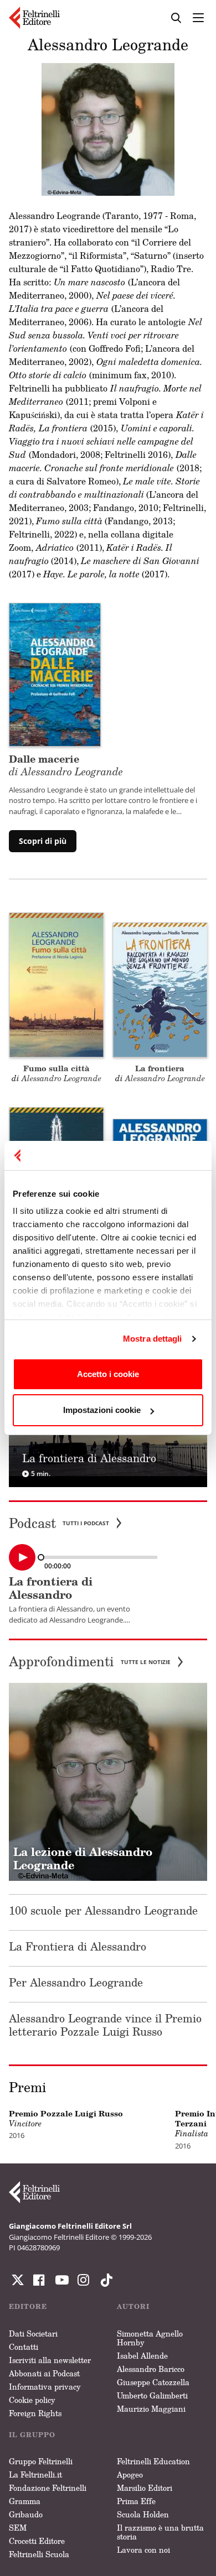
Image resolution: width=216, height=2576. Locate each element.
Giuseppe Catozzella (153, 2382)
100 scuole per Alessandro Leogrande (103, 1910)
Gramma (25, 2501)
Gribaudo (26, 2514)
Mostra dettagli (153, 1339)
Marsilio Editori (145, 2488)
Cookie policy (32, 2400)
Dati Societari (33, 2333)
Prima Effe (136, 2501)
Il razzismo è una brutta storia (160, 2532)
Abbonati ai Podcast (44, 2373)
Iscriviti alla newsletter (50, 2360)
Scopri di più (43, 841)
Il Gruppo (32, 2435)
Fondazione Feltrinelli (48, 2488)
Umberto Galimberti (152, 2395)
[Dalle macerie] (55, 674)
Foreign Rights (35, 2413)
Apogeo (130, 2475)
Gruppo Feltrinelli (41, 2461)
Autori (133, 2306)
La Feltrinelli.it (35, 2475)
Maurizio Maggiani (151, 2409)
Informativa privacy (45, 2387)
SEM (18, 2528)
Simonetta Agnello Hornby (150, 2338)
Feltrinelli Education (153, 2461)
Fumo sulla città (56, 1068)
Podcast (59, 1523)
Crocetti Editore (37, 2541)
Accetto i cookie (108, 1374)
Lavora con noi (143, 2550)
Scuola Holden (143, 2514)
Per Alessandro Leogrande (76, 1982)
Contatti (24, 2347)
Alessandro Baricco (151, 2369)
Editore (28, 2306)
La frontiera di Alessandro (51, 1588)
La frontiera (160, 1068)
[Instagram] (104, 2280)
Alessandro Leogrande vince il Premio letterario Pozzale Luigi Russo (105, 2025)
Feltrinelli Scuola (39, 2554)
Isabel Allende (142, 2356)
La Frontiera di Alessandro (78, 1946)
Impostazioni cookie (102, 1410)
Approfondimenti (90, 1662)
